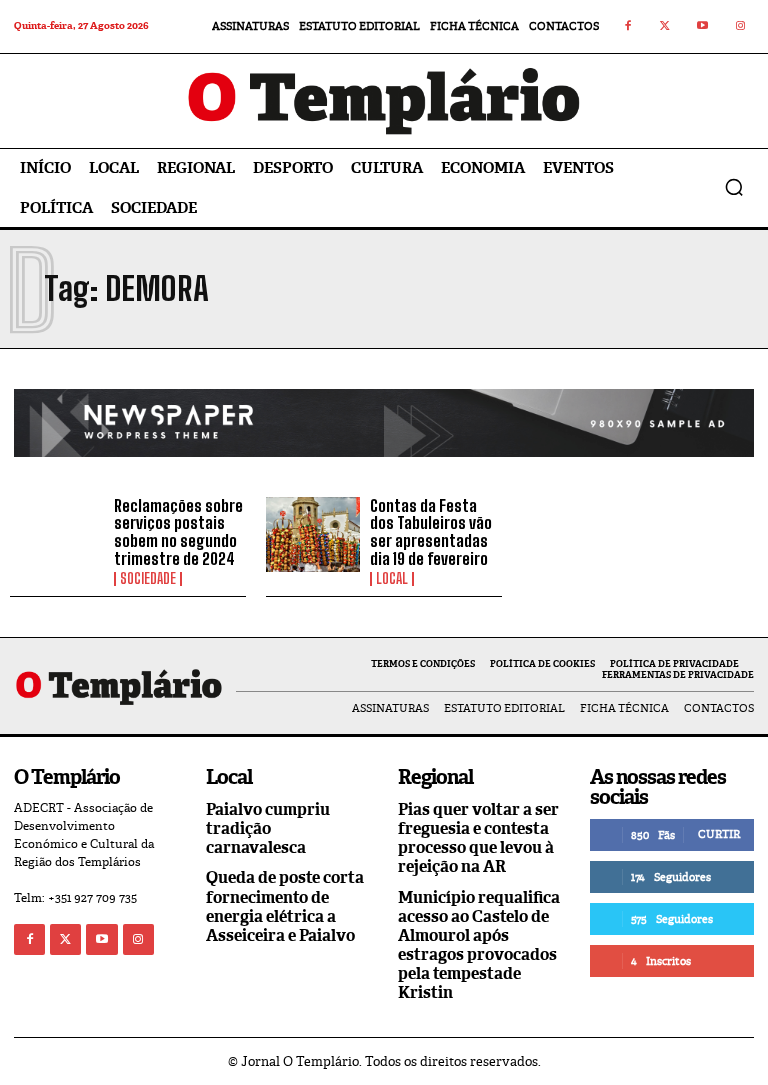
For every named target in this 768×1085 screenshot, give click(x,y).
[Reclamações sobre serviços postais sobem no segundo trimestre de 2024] (57, 535)
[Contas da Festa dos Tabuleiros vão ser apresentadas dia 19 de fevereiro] (313, 535)
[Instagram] (741, 27)
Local (392, 579)
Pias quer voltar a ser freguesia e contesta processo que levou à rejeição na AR (478, 838)
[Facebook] (628, 27)
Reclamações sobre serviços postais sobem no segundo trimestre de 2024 (178, 532)
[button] (734, 187)
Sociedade (148, 579)
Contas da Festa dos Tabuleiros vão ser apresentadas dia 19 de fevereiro (431, 532)
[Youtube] (703, 27)
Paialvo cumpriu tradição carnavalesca (268, 828)
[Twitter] (666, 27)
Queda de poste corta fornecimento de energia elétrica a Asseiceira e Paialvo (285, 906)
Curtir (719, 834)
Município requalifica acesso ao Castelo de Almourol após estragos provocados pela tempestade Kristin (479, 945)
